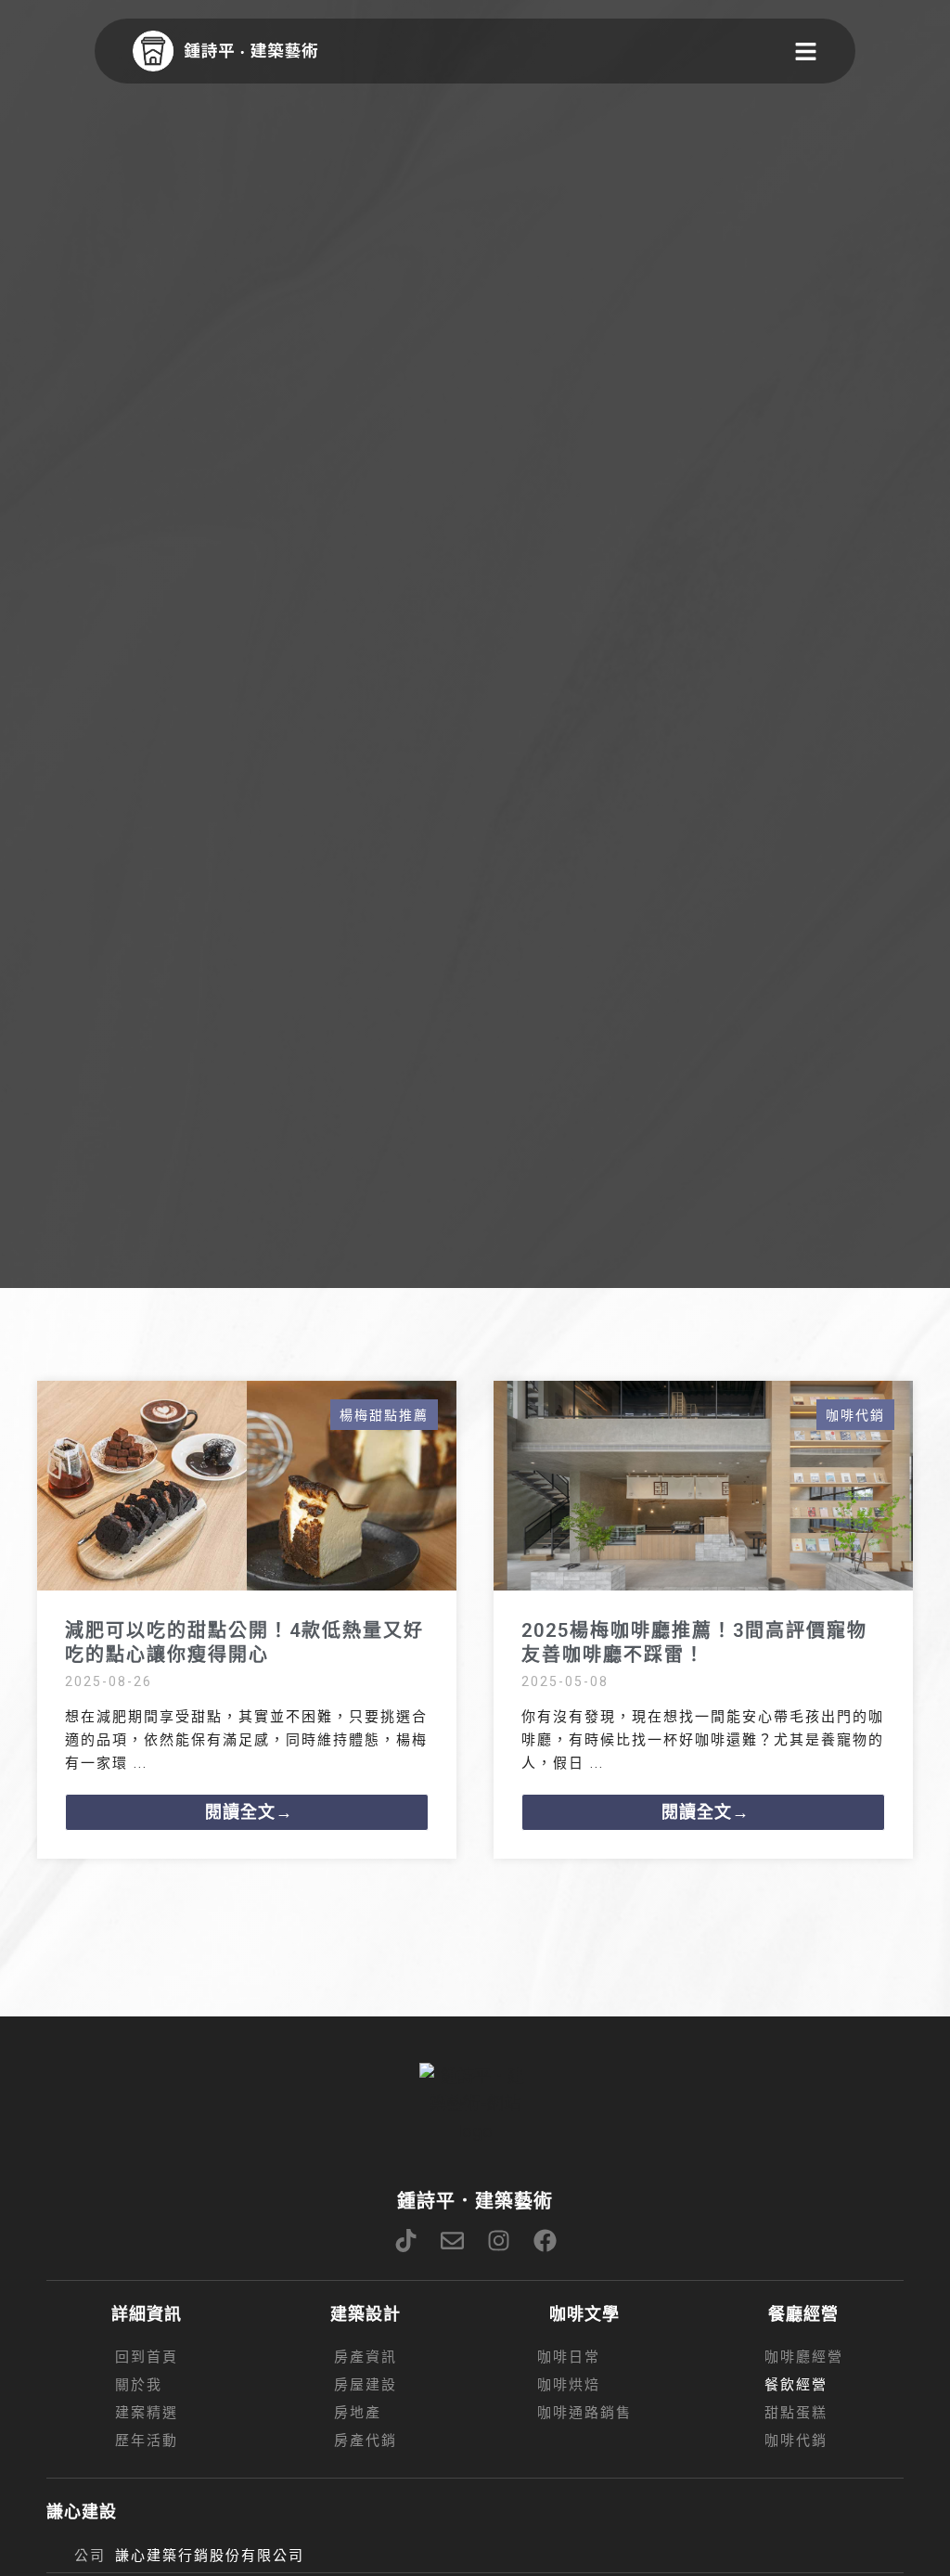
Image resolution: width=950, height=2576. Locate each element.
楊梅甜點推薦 (384, 1415)
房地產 (358, 2413)
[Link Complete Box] (247, 1620)
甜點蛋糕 (796, 2413)
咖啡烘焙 (569, 2385)
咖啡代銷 (855, 1415)
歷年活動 (147, 2441)
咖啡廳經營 (804, 2357)
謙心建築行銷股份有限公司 (210, 2556)
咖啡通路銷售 (584, 2413)
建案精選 (147, 2413)
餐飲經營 (796, 2385)
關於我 (139, 2385)
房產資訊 (366, 2357)
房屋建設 (366, 2385)
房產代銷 (366, 2441)
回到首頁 (147, 2357)
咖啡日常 (569, 2357)
